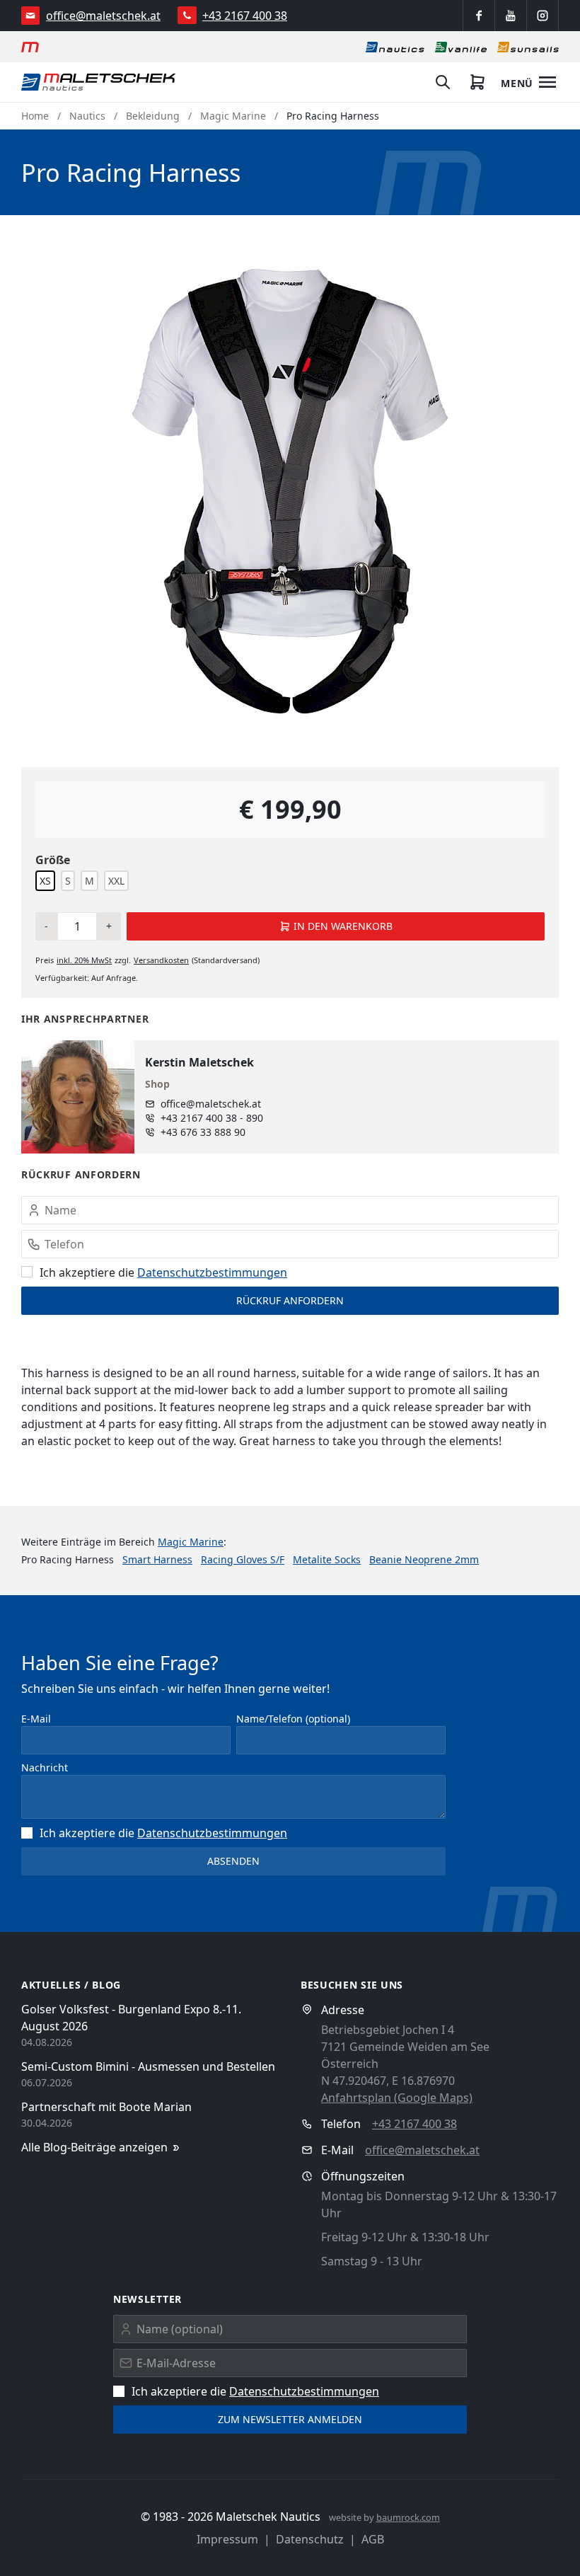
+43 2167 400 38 (245, 16)
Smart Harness (157, 1559)
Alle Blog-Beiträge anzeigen (94, 2147)
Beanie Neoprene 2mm (424, 1559)
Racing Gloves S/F (243, 1559)
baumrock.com (408, 2517)
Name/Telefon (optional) (293, 1719)
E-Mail (36, 1719)
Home (35, 116)
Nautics (87, 116)
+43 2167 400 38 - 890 (212, 1118)
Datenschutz (310, 2539)
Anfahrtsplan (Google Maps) (397, 2098)
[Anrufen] (187, 15)
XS (45, 881)
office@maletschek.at (103, 16)
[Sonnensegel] (528, 47)
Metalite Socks (327, 1559)
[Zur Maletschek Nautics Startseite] (99, 82)
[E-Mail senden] (31, 16)
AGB (373, 2539)
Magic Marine (233, 116)
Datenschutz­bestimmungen (212, 1272)
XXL (116, 881)
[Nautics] (395, 47)
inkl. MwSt (84, 960)
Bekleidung (153, 116)
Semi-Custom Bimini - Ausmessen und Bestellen (148, 2066)
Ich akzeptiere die (163, 1272)
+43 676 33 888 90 (203, 1132)
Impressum (227, 2539)
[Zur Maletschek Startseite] (30, 47)
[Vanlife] (461, 47)
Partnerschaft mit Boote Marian (106, 2107)
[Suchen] (443, 82)
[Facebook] (479, 16)
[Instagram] (543, 16)
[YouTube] (511, 16)
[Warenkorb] (477, 82)
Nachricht (45, 1767)
